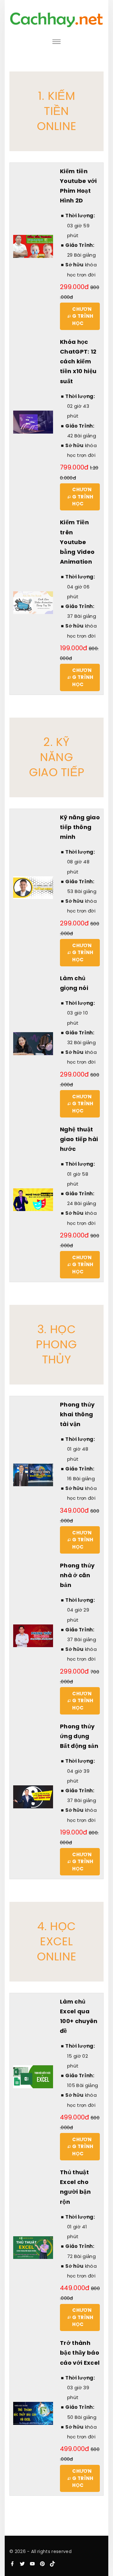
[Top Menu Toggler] (56, 42)
